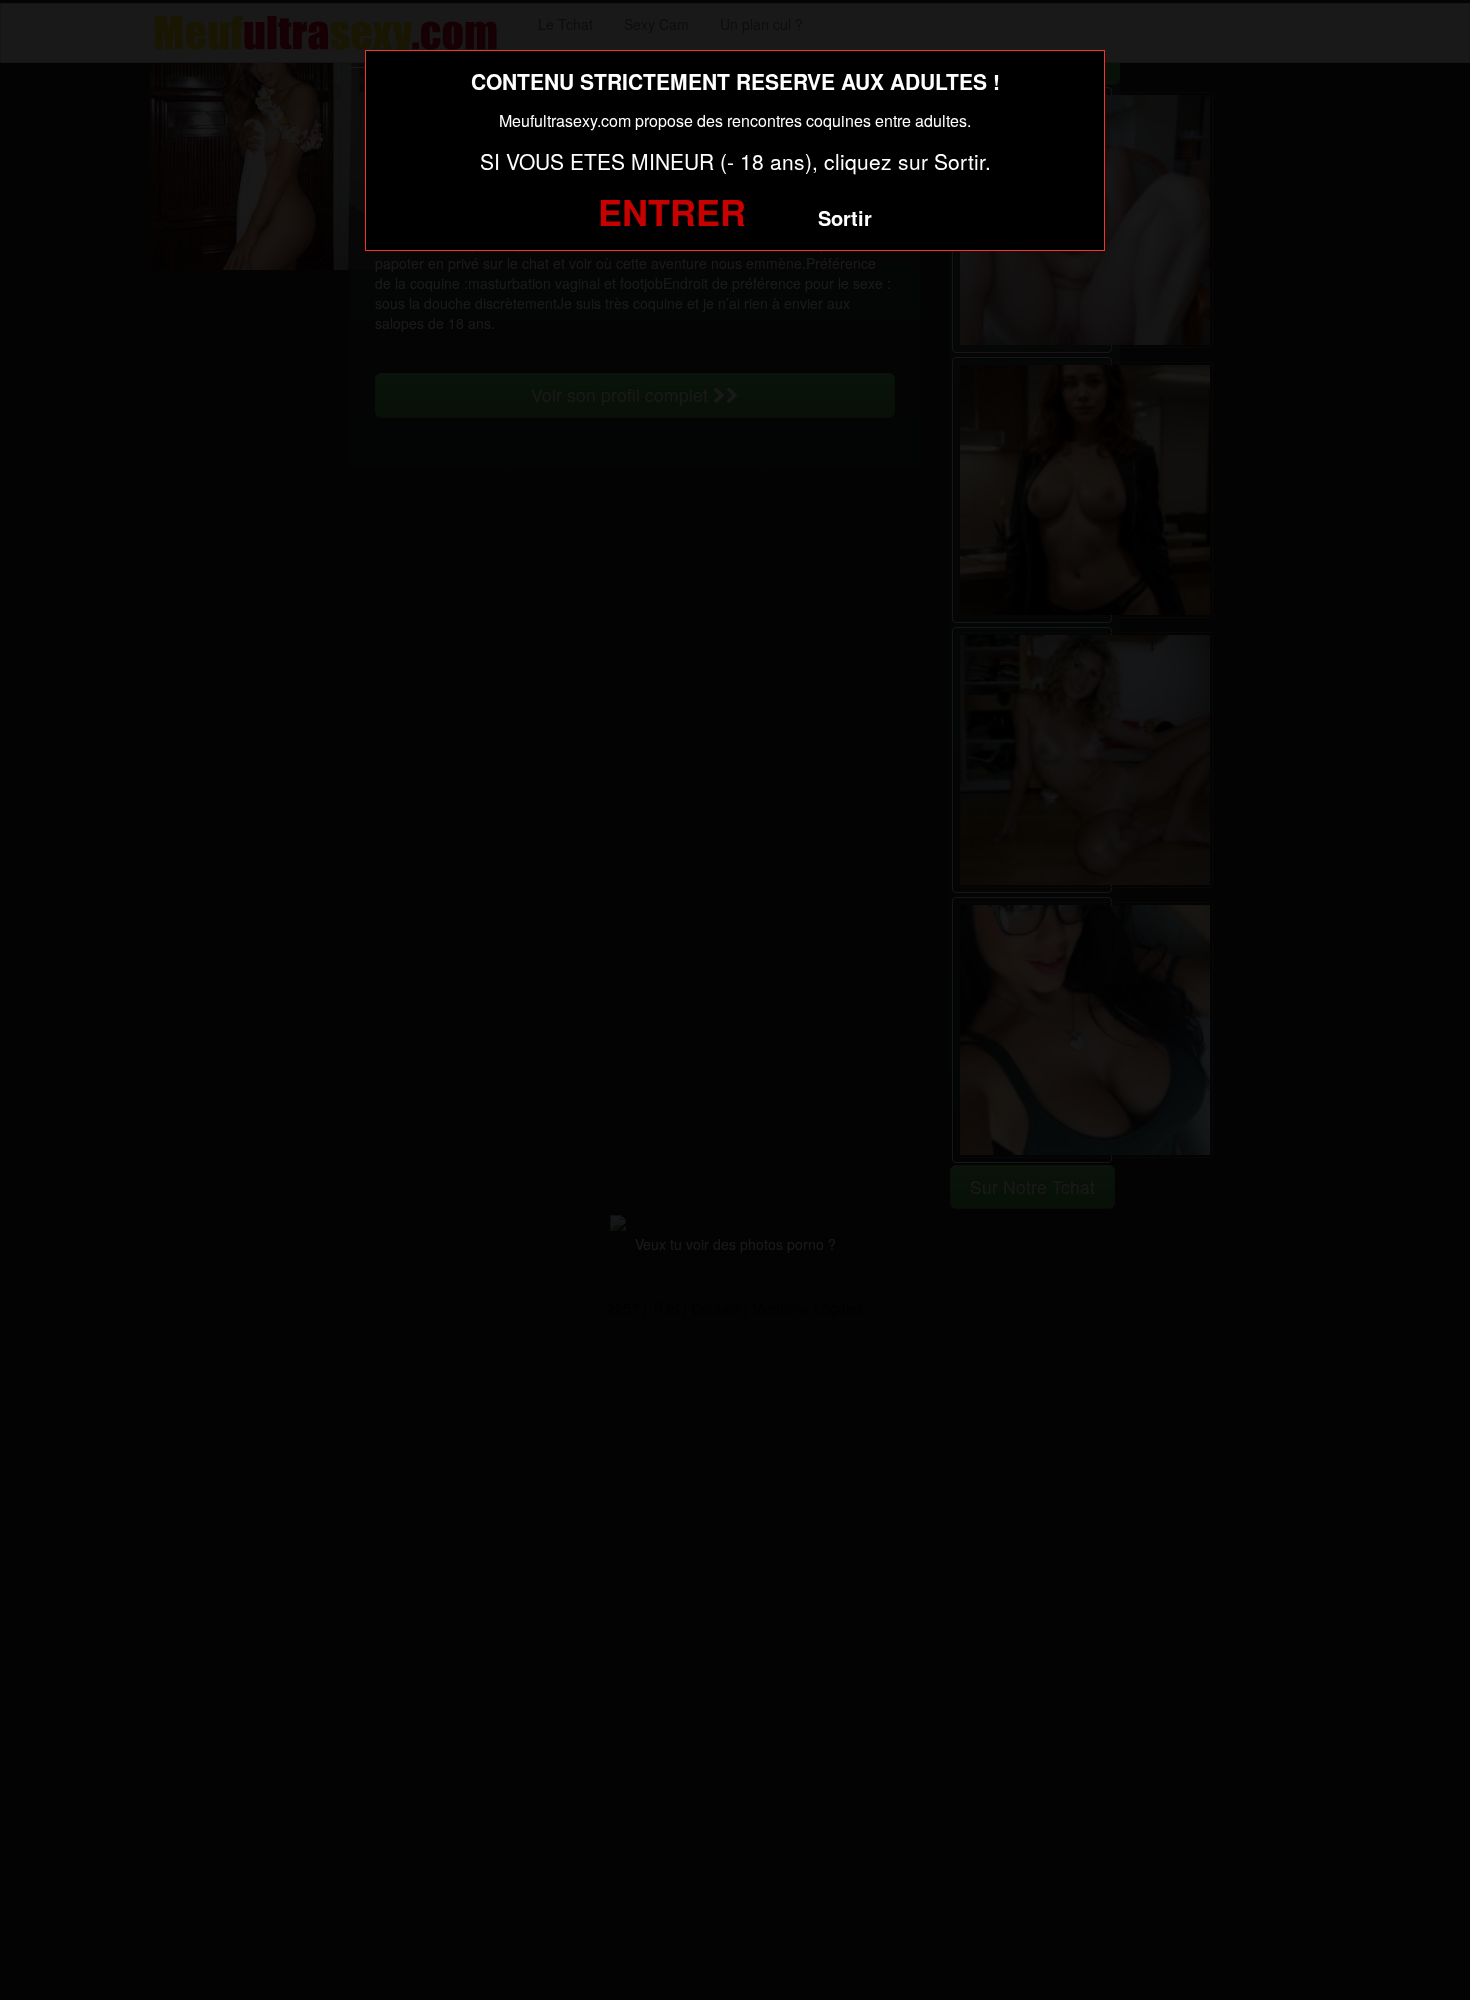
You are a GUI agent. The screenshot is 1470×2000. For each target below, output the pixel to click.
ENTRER (672, 211)
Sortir (845, 217)
